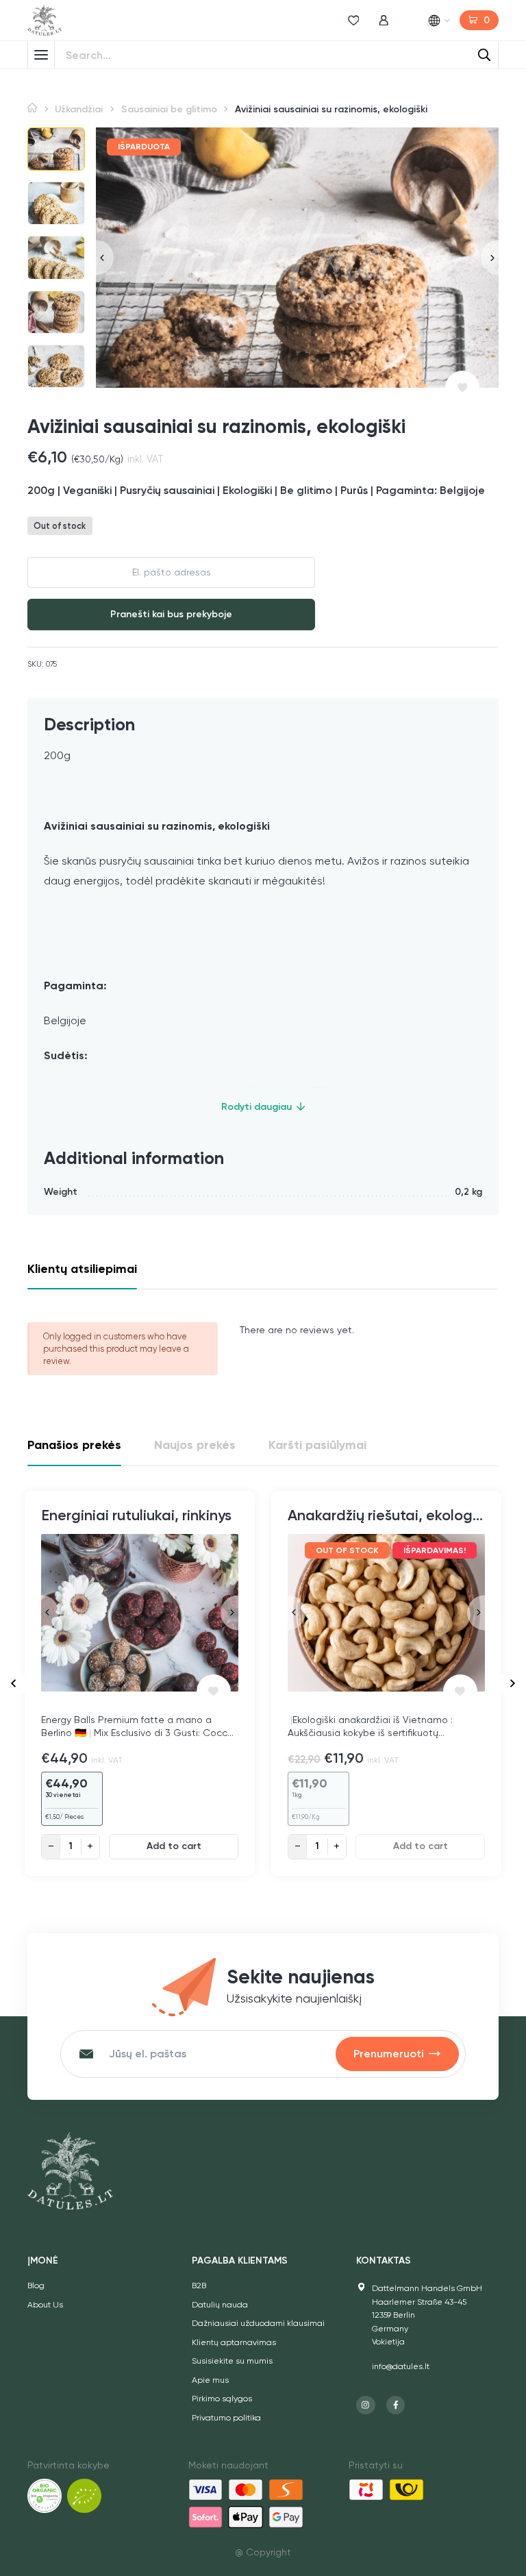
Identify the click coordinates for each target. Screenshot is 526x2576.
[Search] (484, 55)
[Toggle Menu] (41, 55)
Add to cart (174, 1846)
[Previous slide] (105, 257)
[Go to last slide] (14, 1683)
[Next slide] (490, 257)
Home (32, 108)
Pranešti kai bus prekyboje (171, 614)
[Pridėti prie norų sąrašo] (462, 388)
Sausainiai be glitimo (169, 109)
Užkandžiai (79, 109)
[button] (56, 149)
